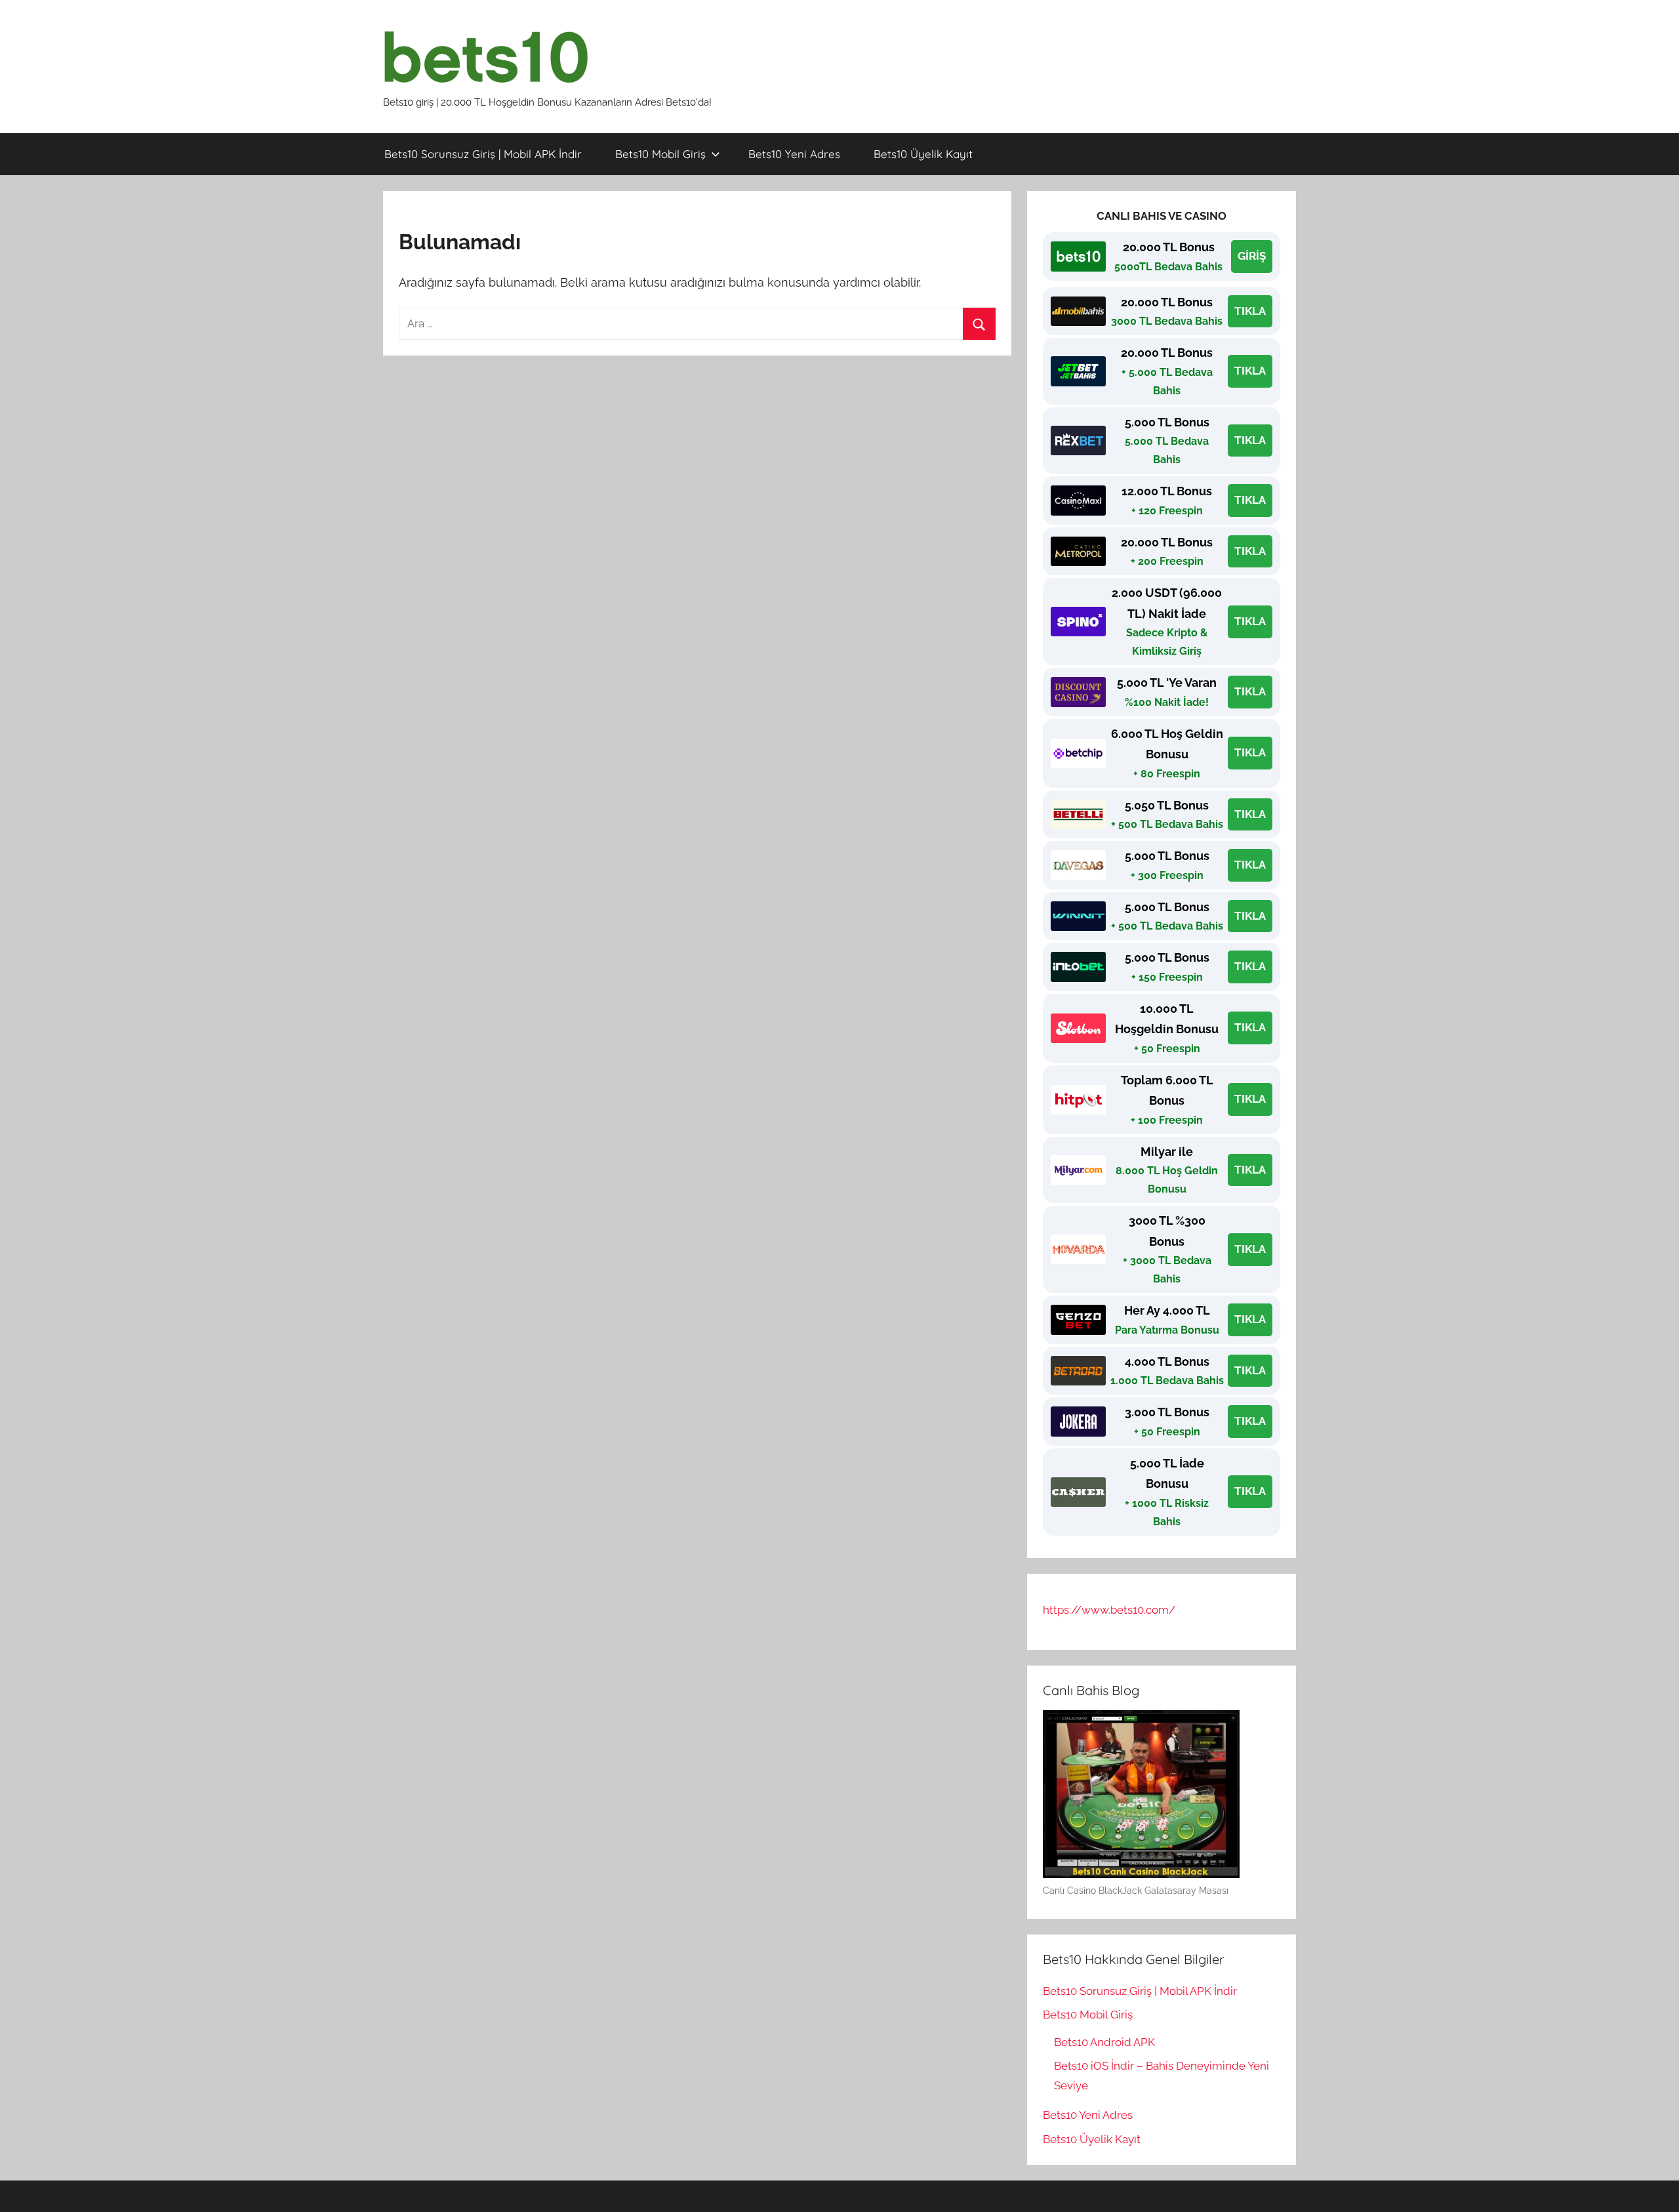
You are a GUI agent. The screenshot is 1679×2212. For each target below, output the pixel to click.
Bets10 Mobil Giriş (660, 154)
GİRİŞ (1252, 256)
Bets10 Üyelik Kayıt (923, 154)
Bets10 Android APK (1104, 2042)
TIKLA (1250, 311)
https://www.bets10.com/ (1109, 1610)
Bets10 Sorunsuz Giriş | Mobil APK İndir (483, 154)
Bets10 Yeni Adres (794, 154)
